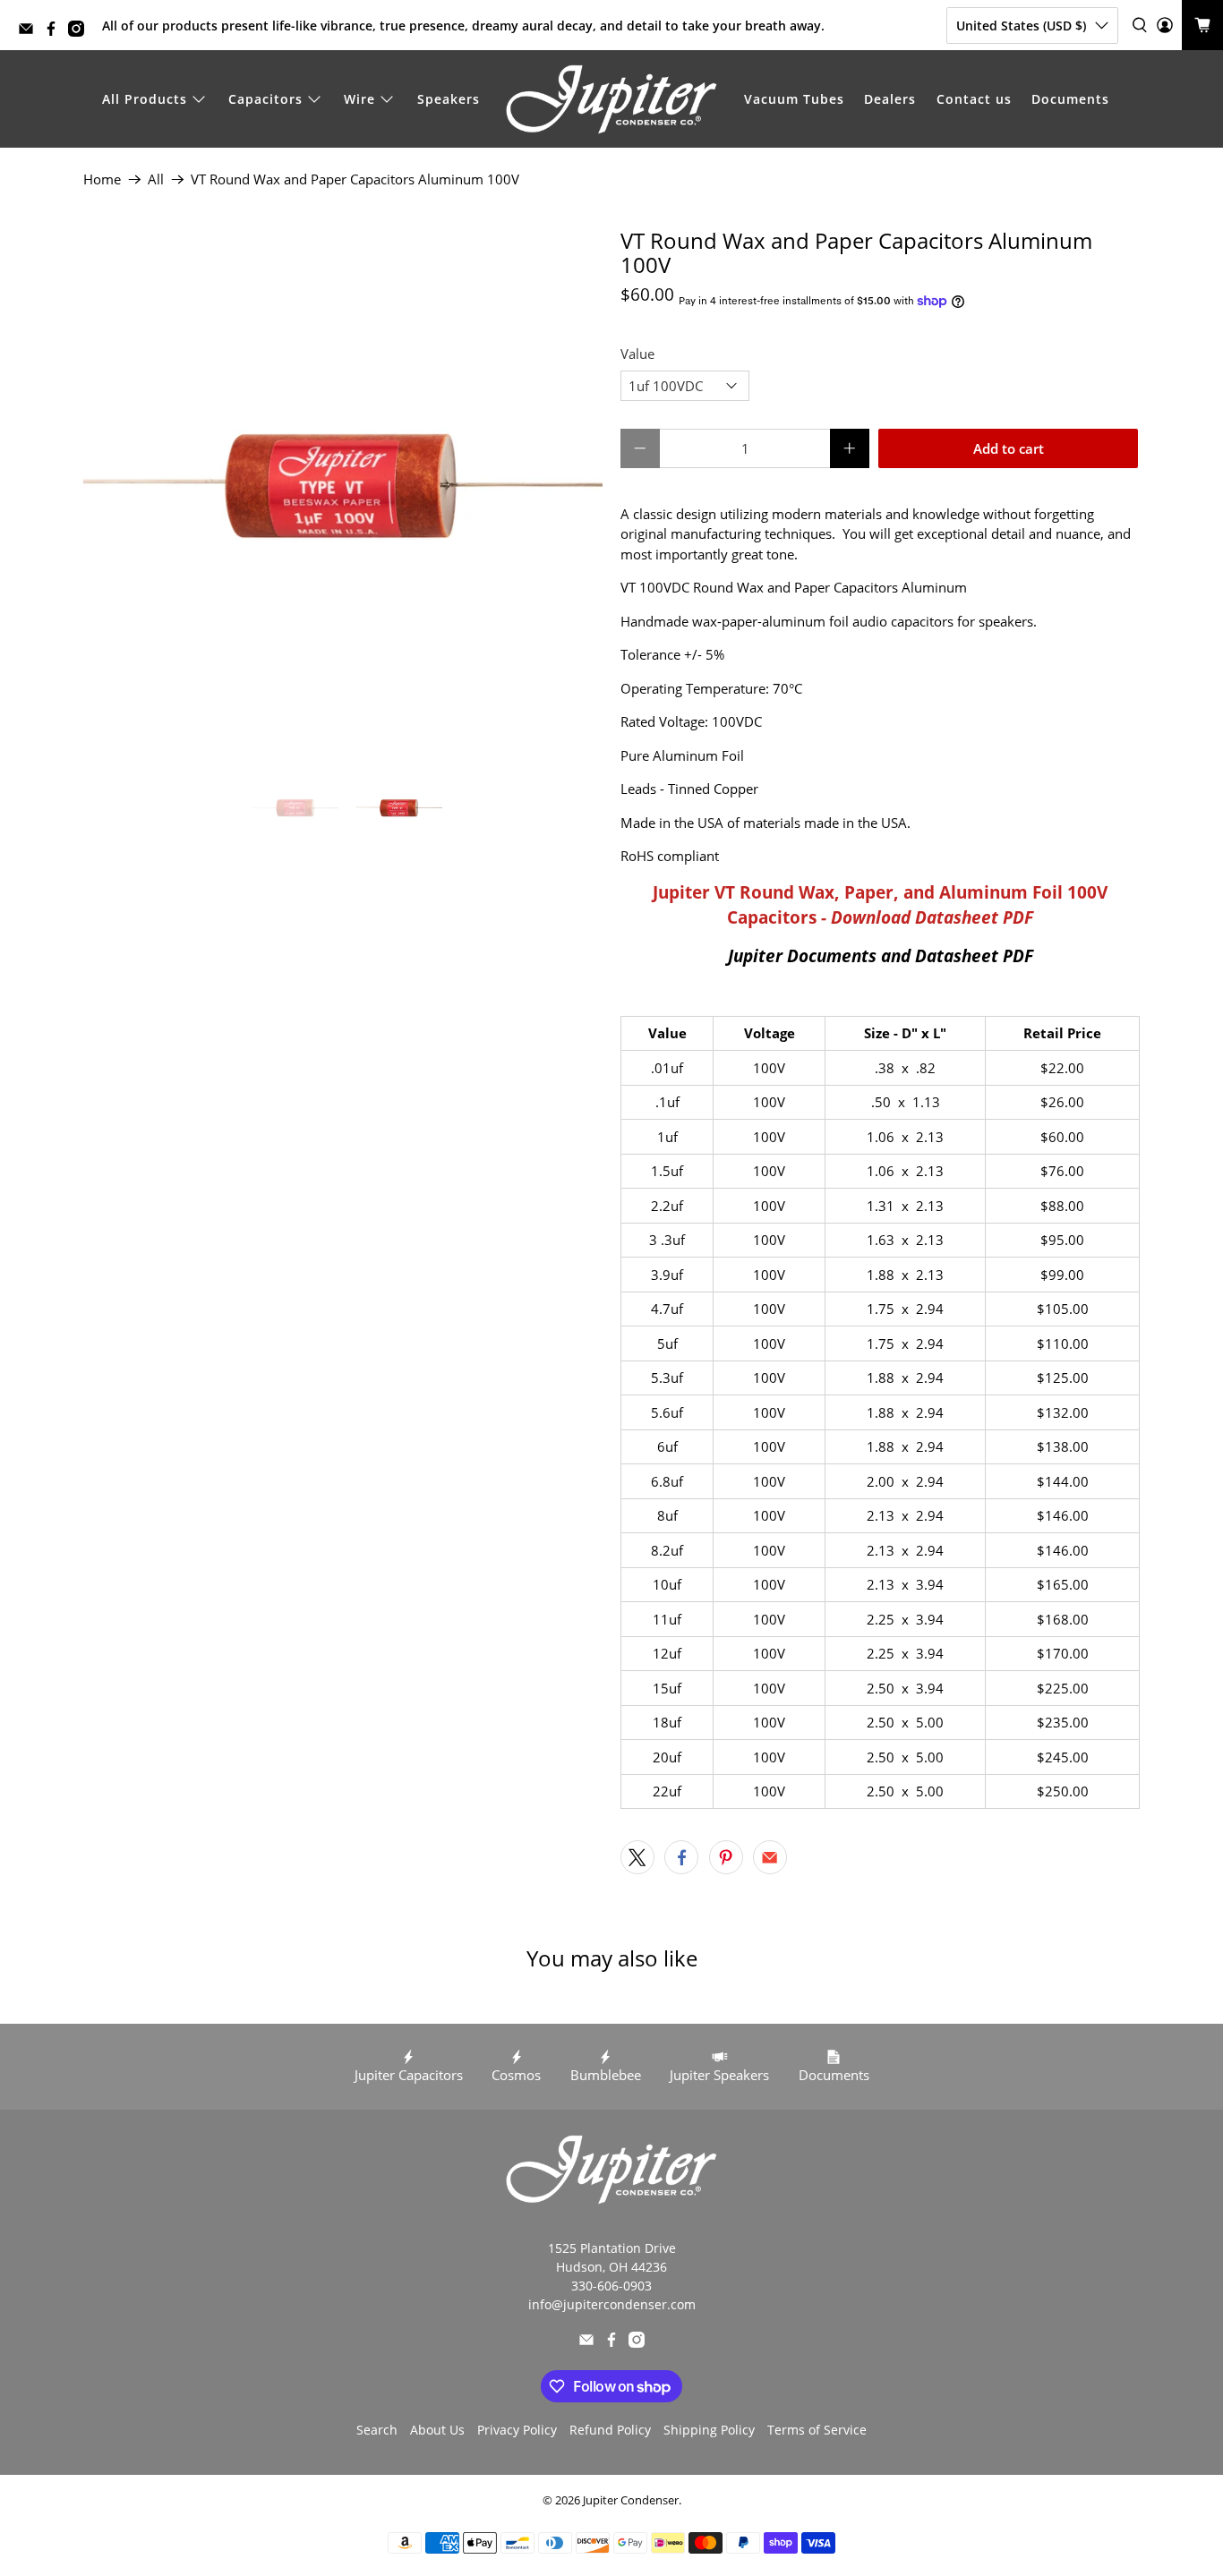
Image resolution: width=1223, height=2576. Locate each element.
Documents (1070, 99)
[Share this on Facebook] (681, 1857)
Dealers (890, 99)
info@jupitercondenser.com (612, 2304)
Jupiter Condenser (631, 2500)
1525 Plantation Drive (612, 2248)
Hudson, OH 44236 (611, 2267)
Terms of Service (817, 2430)
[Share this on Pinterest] (726, 1857)
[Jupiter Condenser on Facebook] (56, 32)
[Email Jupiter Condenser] (30, 32)
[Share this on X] (637, 1857)
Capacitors (265, 99)
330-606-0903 (611, 2286)
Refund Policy (610, 2430)
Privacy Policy (517, 2430)
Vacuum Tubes (794, 99)
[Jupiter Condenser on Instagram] (81, 32)
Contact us (974, 99)
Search (377, 2430)
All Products (145, 99)
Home (102, 179)
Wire (359, 99)
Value (637, 354)
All (156, 179)
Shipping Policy (709, 2430)
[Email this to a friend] (770, 1857)
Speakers (449, 99)
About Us (437, 2430)
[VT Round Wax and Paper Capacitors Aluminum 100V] (343, 488)
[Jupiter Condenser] (611, 99)
